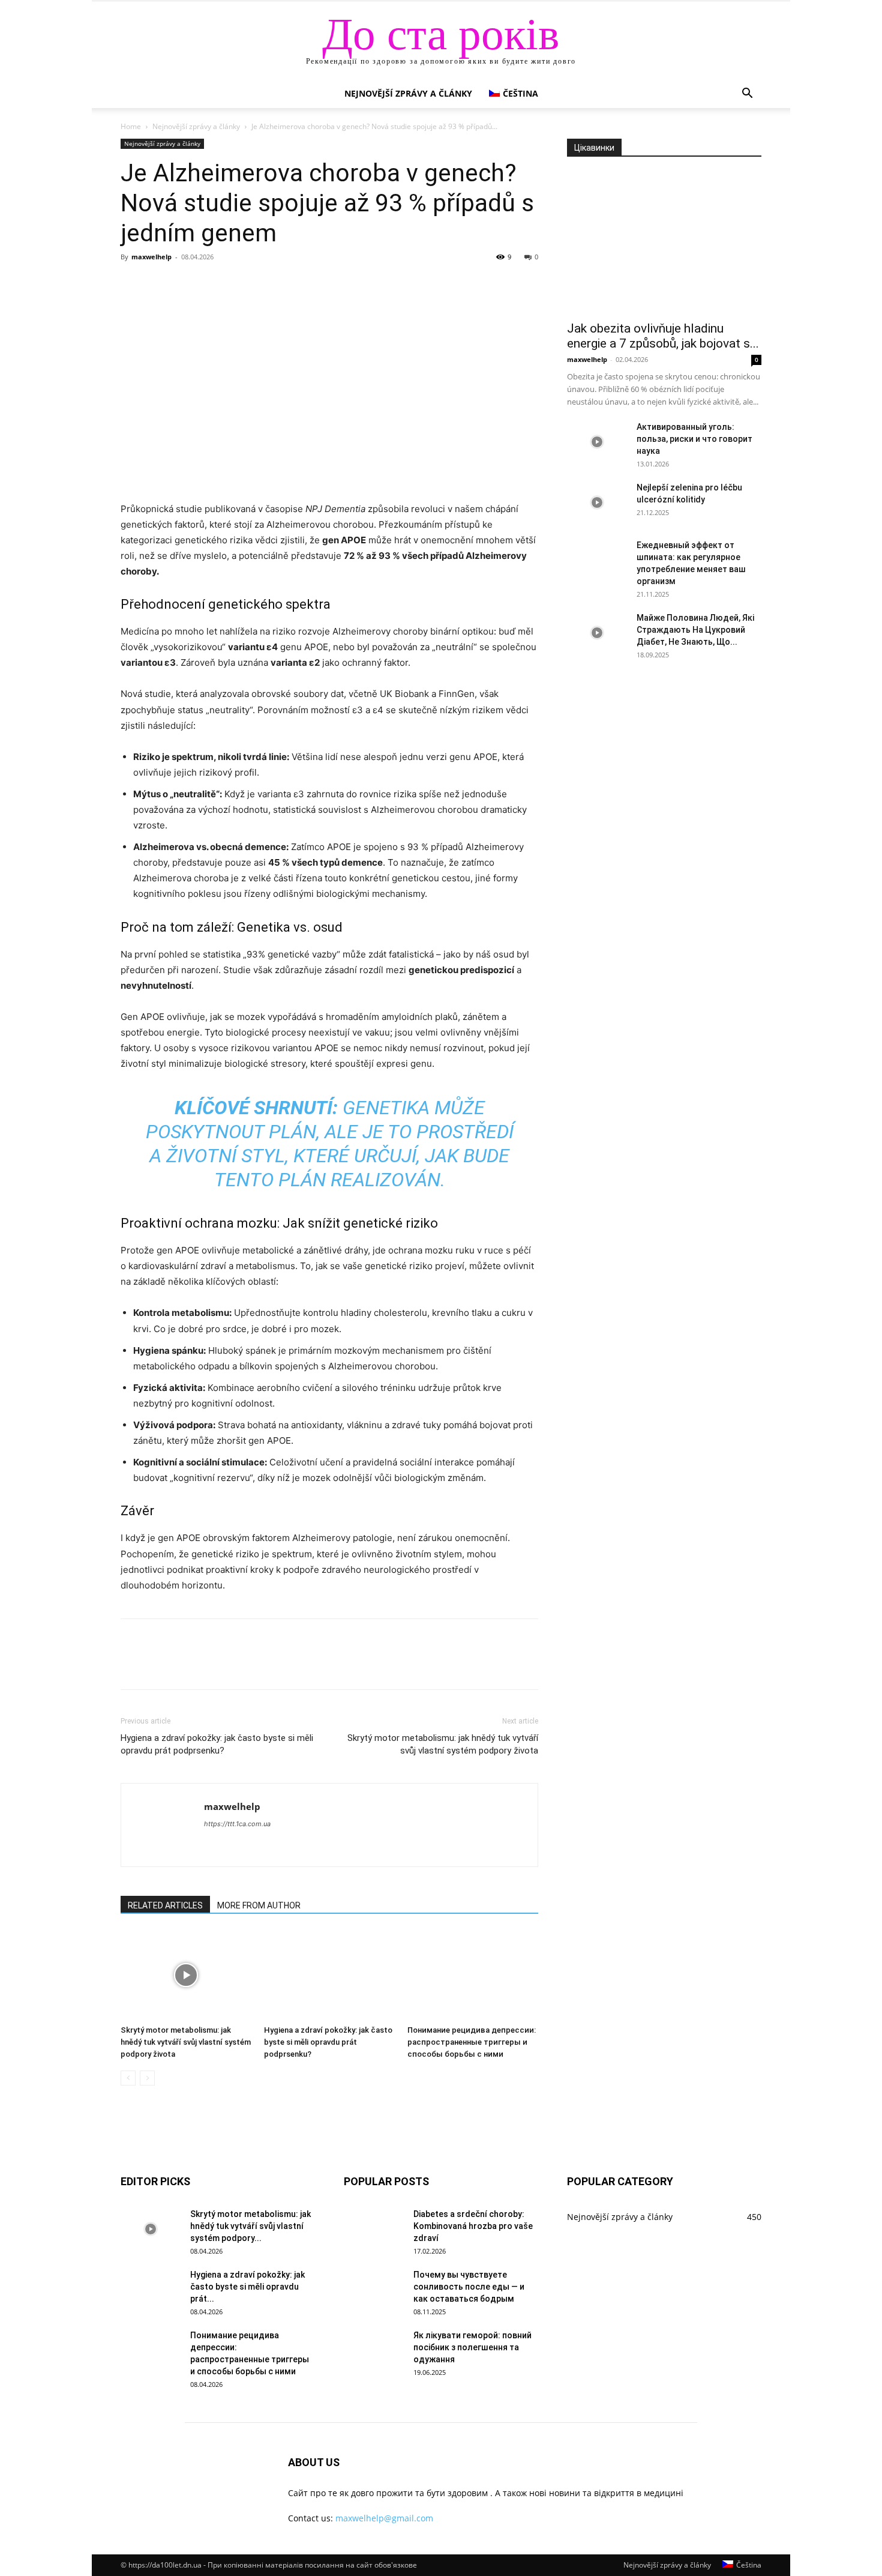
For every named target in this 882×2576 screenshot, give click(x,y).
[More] (244, 284)
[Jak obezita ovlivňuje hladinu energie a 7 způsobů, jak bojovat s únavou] (664, 243)
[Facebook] (133, 284)
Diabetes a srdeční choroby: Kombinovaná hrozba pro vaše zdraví (473, 2226)
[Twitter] (160, 284)
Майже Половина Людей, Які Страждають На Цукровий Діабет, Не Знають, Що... (695, 630)
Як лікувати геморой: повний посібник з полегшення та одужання (472, 2347)
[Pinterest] (188, 284)
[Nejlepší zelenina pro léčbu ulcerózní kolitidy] (597, 502)
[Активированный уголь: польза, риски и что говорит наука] (597, 442)
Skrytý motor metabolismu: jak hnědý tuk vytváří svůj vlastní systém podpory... (250, 2226)
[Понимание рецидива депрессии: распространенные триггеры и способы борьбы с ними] (473, 1975)
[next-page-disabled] (147, 2078)
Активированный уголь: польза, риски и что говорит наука (694, 439)
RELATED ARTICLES (165, 1905)
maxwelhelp (151, 257)
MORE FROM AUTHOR (259, 1905)
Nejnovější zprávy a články (408, 93)
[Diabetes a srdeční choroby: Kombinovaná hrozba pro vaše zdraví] (374, 2229)
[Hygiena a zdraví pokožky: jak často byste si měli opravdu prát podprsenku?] (329, 1975)
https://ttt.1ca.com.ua (237, 1824)
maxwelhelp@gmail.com (384, 2518)
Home (131, 126)
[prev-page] (128, 2078)
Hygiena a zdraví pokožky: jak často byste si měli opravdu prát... (247, 2287)
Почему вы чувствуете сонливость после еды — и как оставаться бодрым (469, 2287)
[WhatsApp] (215, 284)
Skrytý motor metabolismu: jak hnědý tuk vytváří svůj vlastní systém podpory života (443, 1744)
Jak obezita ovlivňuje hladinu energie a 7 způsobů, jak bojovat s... (663, 336)
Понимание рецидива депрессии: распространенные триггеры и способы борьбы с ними (472, 2042)
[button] (747, 95)
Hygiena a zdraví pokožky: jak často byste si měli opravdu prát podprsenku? (217, 1744)
